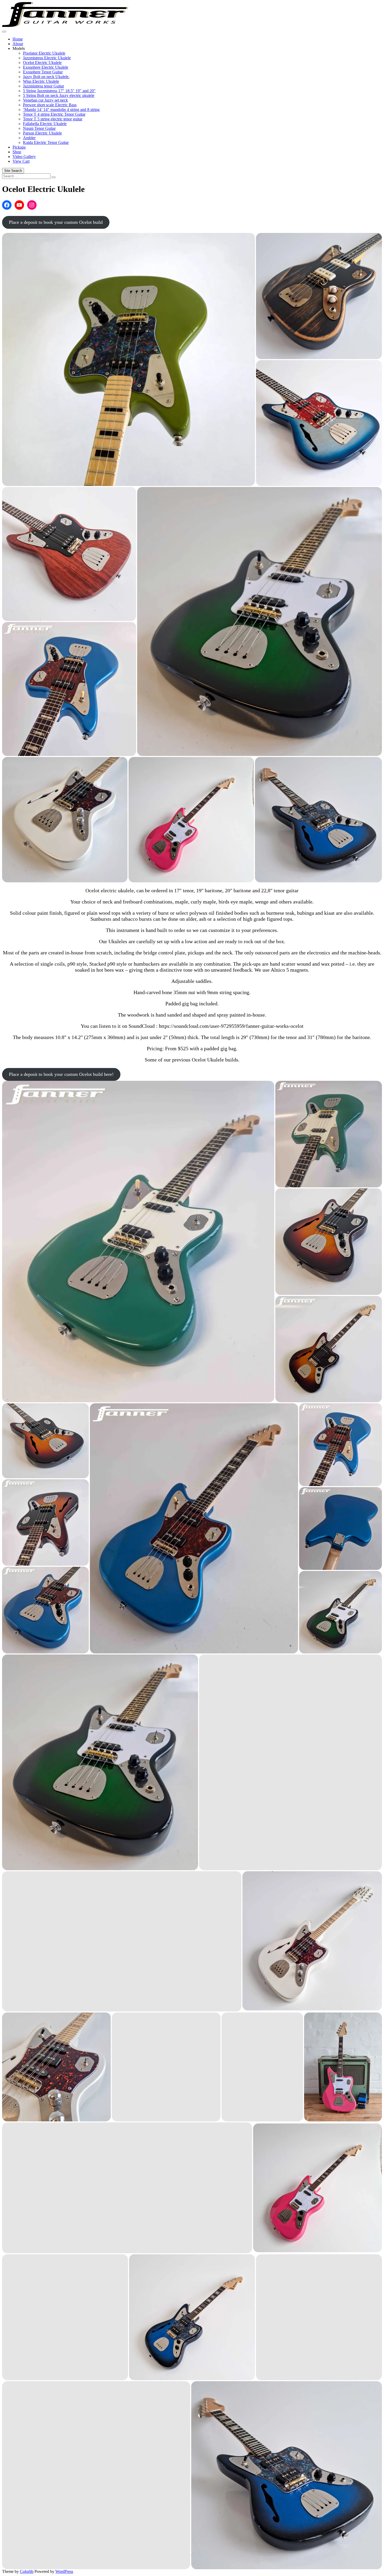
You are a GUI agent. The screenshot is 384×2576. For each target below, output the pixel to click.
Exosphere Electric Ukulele (46, 67)
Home (18, 39)
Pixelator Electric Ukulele (44, 53)
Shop (17, 152)
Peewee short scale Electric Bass (50, 105)
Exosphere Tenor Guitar (43, 72)
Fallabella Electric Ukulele (45, 124)
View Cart (21, 161)
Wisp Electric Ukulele (41, 81)
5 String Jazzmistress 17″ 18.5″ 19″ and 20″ (59, 91)
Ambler (29, 138)
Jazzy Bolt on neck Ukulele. (46, 77)
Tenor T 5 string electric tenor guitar (53, 119)
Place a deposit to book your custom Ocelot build (56, 222)
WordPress (64, 2571)
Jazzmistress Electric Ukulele (47, 58)
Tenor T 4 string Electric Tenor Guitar (54, 114)
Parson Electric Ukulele (42, 133)
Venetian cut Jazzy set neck (45, 100)
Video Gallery (24, 157)
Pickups (19, 147)
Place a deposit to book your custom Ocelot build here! (61, 1074)
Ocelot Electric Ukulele (42, 63)
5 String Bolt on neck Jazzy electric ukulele (59, 95)
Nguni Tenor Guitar (39, 128)
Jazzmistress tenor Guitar (43, 86)
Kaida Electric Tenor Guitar (46, 142)
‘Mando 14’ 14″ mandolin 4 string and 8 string (61, 110)
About (18, 44)
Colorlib (27, 2571)
